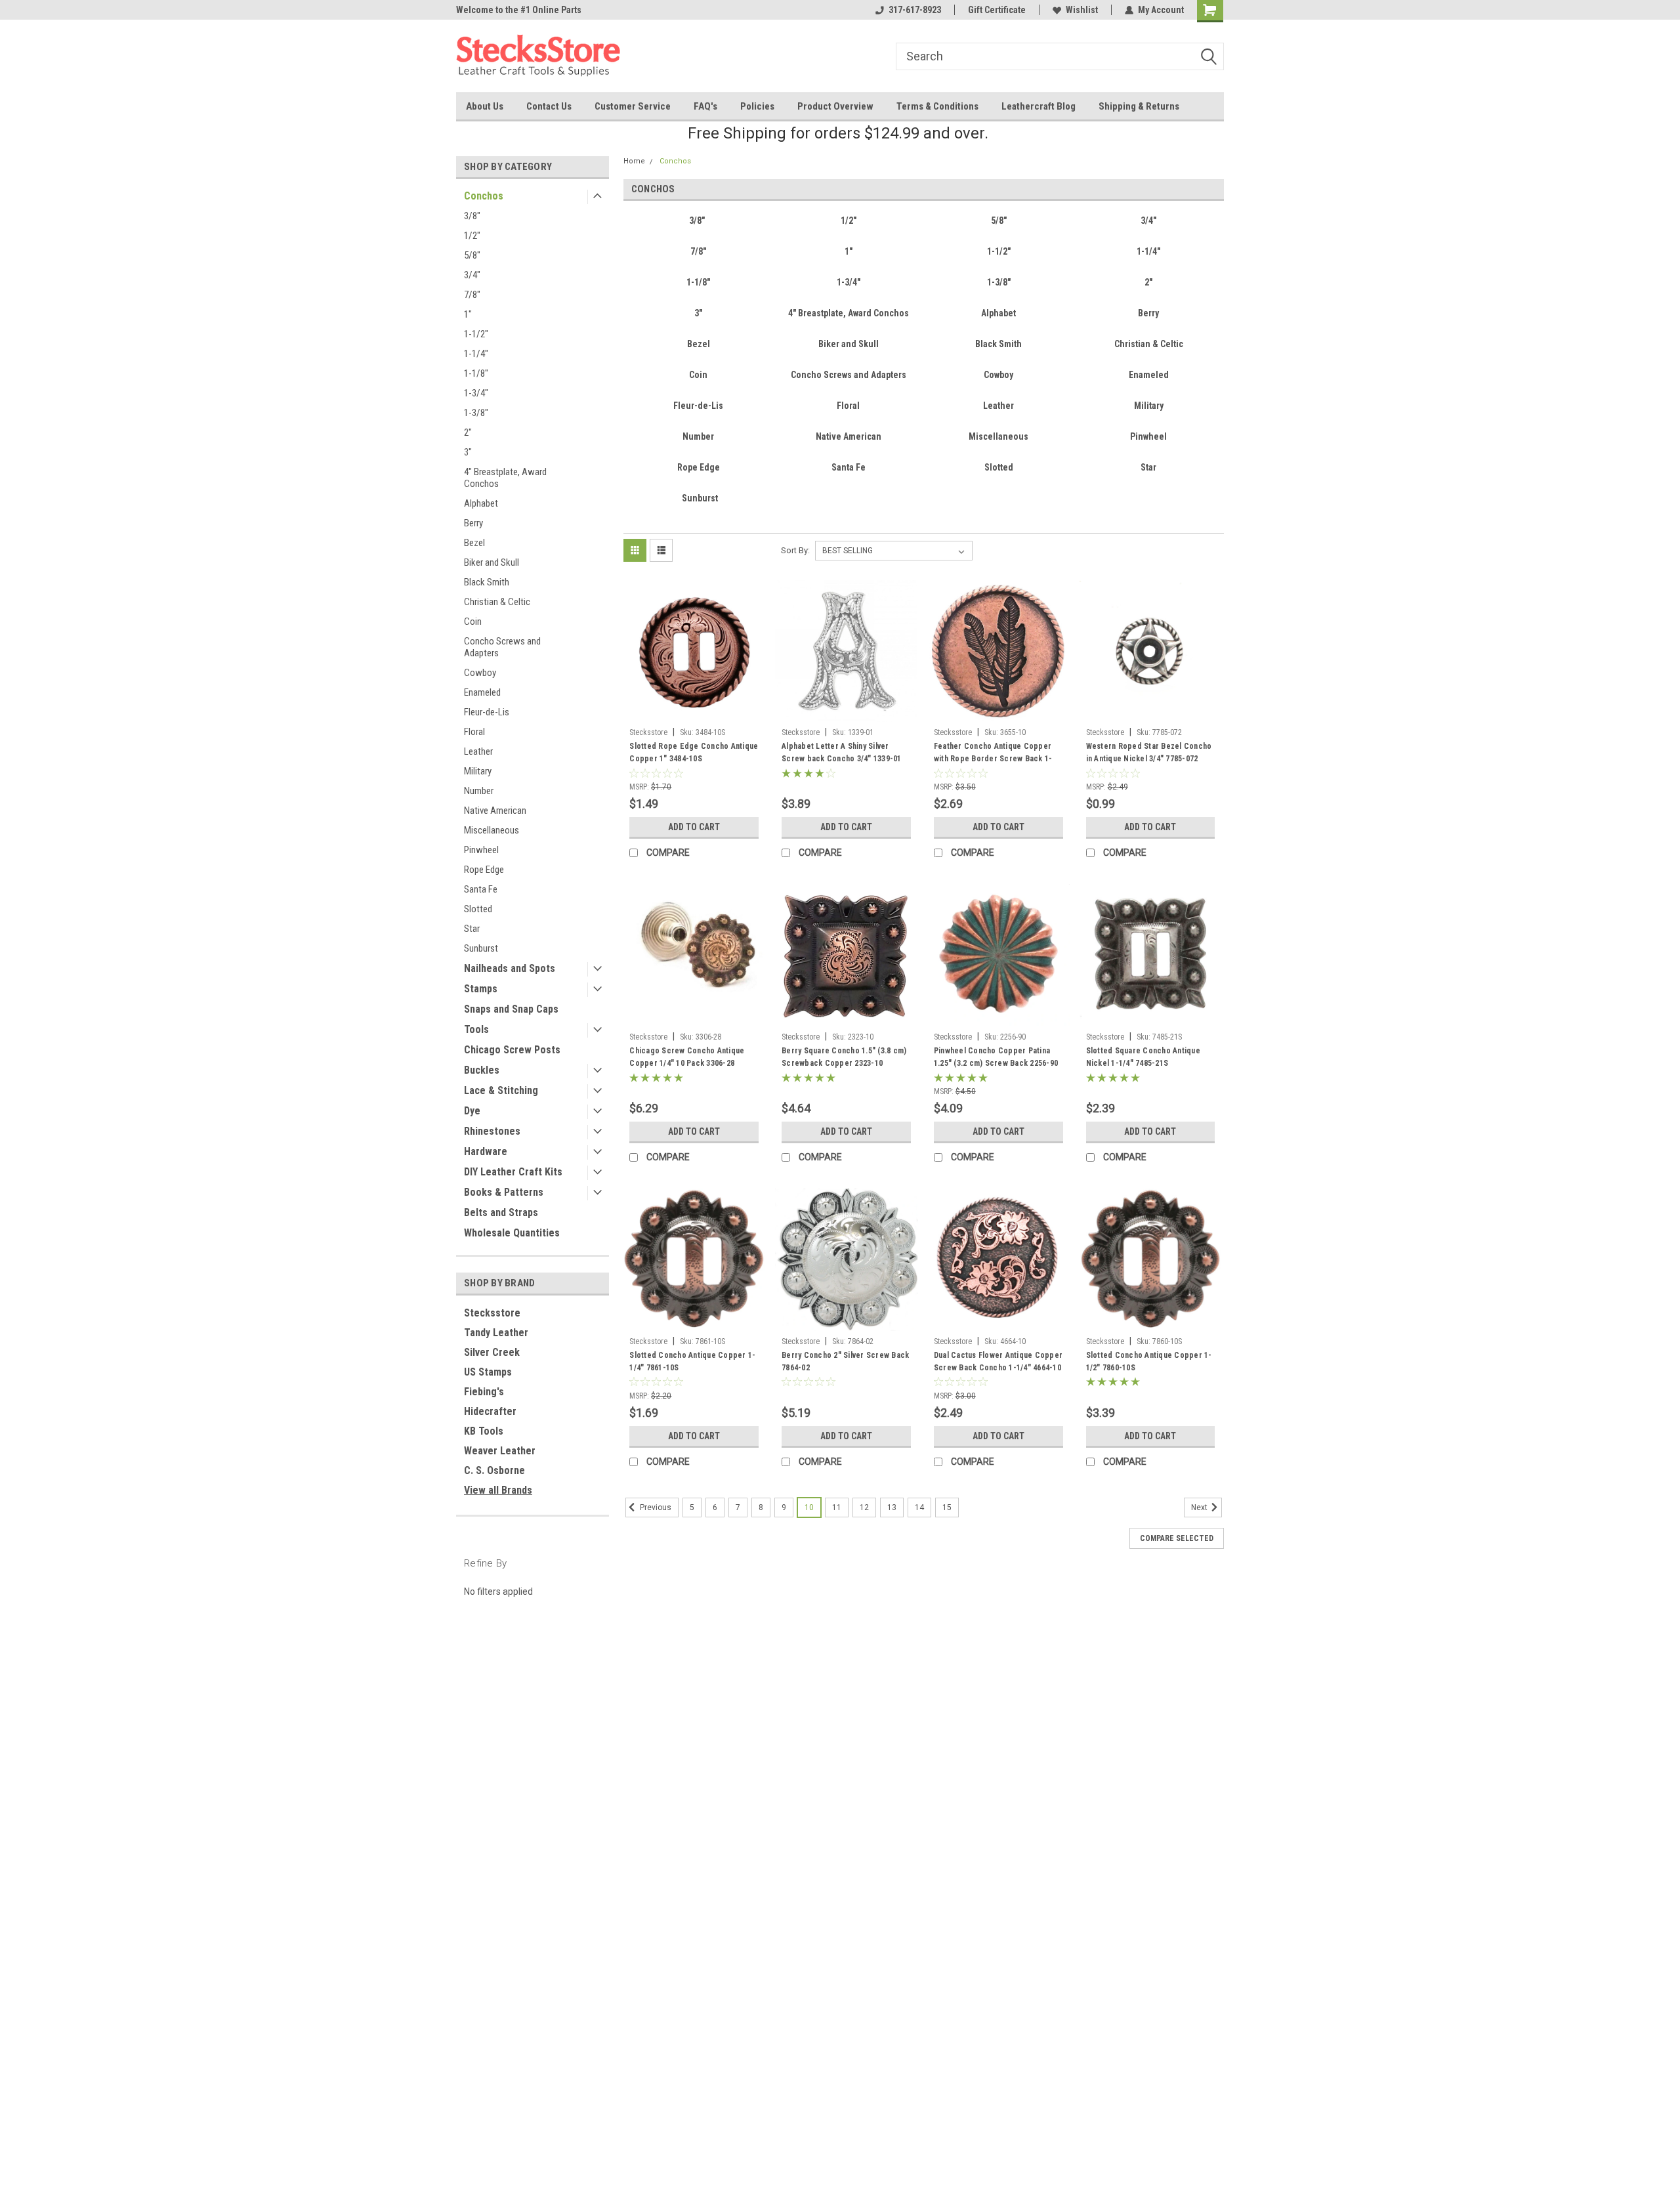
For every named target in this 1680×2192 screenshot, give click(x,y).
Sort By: (795, 550)
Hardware (486, 1151)
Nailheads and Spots (510, 968)
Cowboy (480, 673)
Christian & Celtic (497, 602)
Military (478, 771)
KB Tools (484, 1431)
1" (468, 314)
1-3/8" (476, 413)
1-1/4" (476, 354)
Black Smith (487, 582)
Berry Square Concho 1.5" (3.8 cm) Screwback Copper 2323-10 (844, 1057)
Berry (473, 523)
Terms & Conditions (937, 106)
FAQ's (705, 106)
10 (809, 1507)
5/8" (472, 255)
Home (634, 161)
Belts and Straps (501, 1212)
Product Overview (835, 106)
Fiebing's (484, 1392)
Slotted (478, 909)
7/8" (472, 295)
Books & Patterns (504, 1192)
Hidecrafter (490, 1411)
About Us (485, 106)
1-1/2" (476, 334)
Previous (655, 1507)
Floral (474, 732)
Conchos (484, 196)
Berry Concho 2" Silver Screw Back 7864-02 (845, 1361)
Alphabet (481, 503)
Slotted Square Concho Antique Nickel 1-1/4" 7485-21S (1143, 1057)
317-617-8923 (915, 10)
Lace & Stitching (501, 1090)
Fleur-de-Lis (487, 712)
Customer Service (633, 106)
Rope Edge (484, 870)
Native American (495, 811)
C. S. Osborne (494, 1470)
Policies (757, 106)
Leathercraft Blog (1039, 106)
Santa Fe (481, 889)
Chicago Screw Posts (512, 1050)
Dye (472, 1111)
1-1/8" (476, 373)
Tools (476, 1029)
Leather (478, 751)
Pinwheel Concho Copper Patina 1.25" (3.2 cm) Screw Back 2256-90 (996, 1057)
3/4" (472, 275)
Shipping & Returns (1139, 106)
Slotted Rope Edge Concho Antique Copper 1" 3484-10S (694, 752)
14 (919, 1507)
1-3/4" (476, 393)
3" (468, 452)
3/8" (472, 216)
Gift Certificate (997, 10)
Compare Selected (1177, 1538)
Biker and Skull (492, 562)
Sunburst (481, 948)
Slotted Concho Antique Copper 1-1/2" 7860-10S (1149, 1361)
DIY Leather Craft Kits (513, 1172)
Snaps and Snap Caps (511, 1009)
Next (1200, 1507)
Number (479, 791)
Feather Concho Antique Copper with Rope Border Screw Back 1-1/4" (993, 759)
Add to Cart (694, 827)
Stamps (481, 989)
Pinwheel (481, 850)
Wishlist (1082, 10)
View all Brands (498, 1490)
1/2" (472, 236)
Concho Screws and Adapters (502, 647)
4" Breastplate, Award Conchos (505, 478)
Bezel (474, 543)
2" (468, 432)
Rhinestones (492, 1131)
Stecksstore (492, 1313)
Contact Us (549, 106)
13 (892, 1507)
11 (837, 1507)
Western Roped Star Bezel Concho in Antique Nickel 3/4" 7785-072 (1149, 752)
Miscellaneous (492, 830)
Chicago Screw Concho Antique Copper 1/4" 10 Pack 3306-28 (687, 1057)
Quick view (694, 712)
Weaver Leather (500, 1451)
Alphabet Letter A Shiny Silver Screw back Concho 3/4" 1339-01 (842, 752)
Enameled (482, 692)
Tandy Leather (496, 1333)
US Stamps (488, 1372)
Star (472, 929)
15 (947, 1507)
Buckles (482, 1070)
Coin (473, 622)
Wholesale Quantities (512, 1233)
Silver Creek (492, 1352)
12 (864, 1507)
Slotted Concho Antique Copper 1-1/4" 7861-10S (692, 1361)
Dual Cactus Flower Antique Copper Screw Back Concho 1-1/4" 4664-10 (998, 1361)
